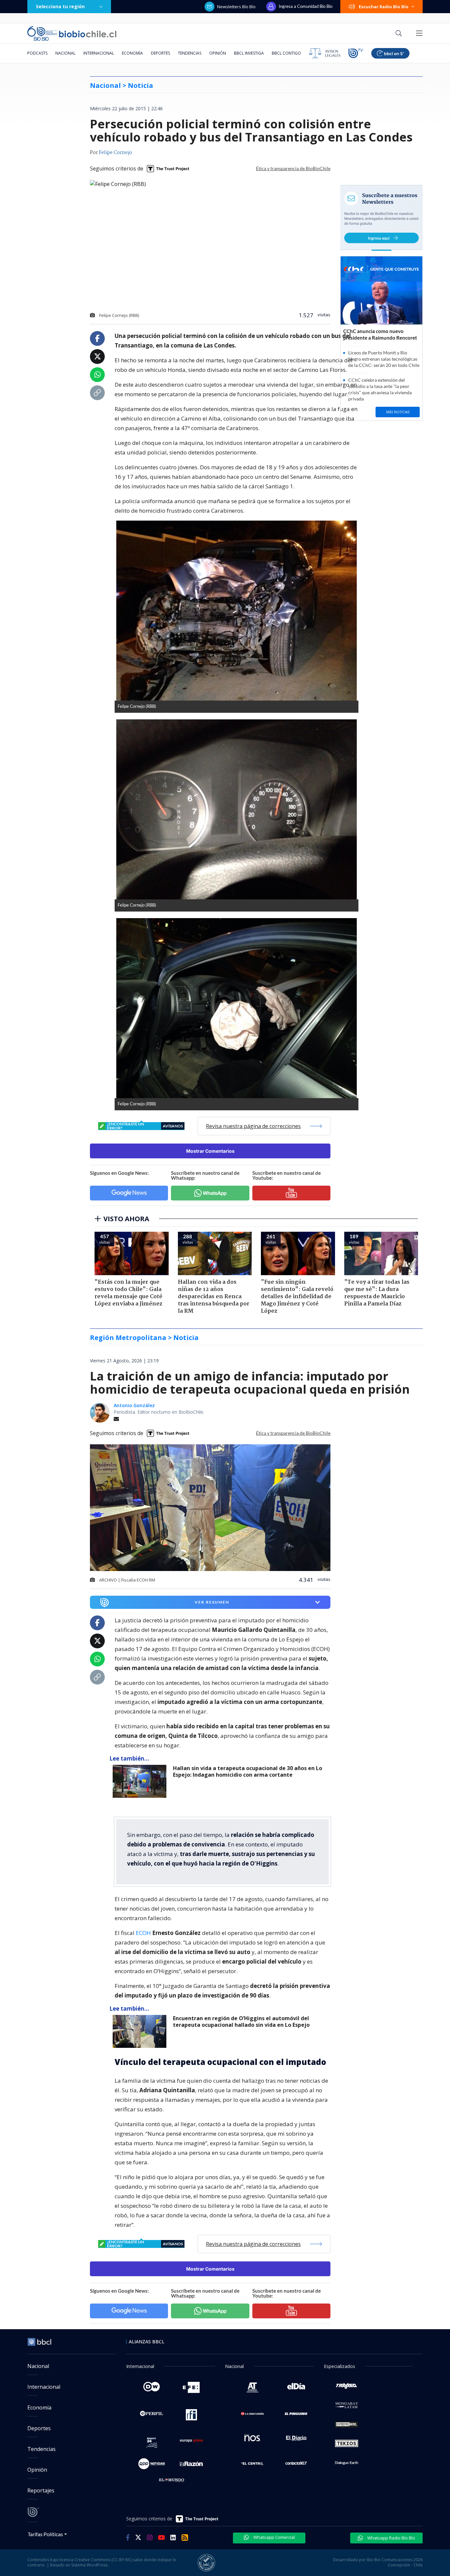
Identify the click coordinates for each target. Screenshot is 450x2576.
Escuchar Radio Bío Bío (384, 7)
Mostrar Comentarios (210, 1151)
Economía (132, 53)
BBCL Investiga (249, 53)
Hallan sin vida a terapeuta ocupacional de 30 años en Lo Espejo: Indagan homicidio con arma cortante (248, 1772)
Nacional (65, 53)
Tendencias (190, 53)
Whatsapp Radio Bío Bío (391, 2538)
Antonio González (134, 1405)
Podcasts (37, 53)
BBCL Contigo (286, 53)
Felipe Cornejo (115, 153)
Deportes (160, 53)
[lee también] (141, 1781)
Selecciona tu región (60, 6)
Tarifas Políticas (45, 2534)
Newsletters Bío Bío (236, 7)
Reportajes (41, 2490)
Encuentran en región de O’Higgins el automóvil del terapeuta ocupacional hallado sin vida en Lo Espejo (241, 2022)
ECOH (144, 1933)
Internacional (99, 53)
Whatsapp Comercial (274, 2537)
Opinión (218, 53)
